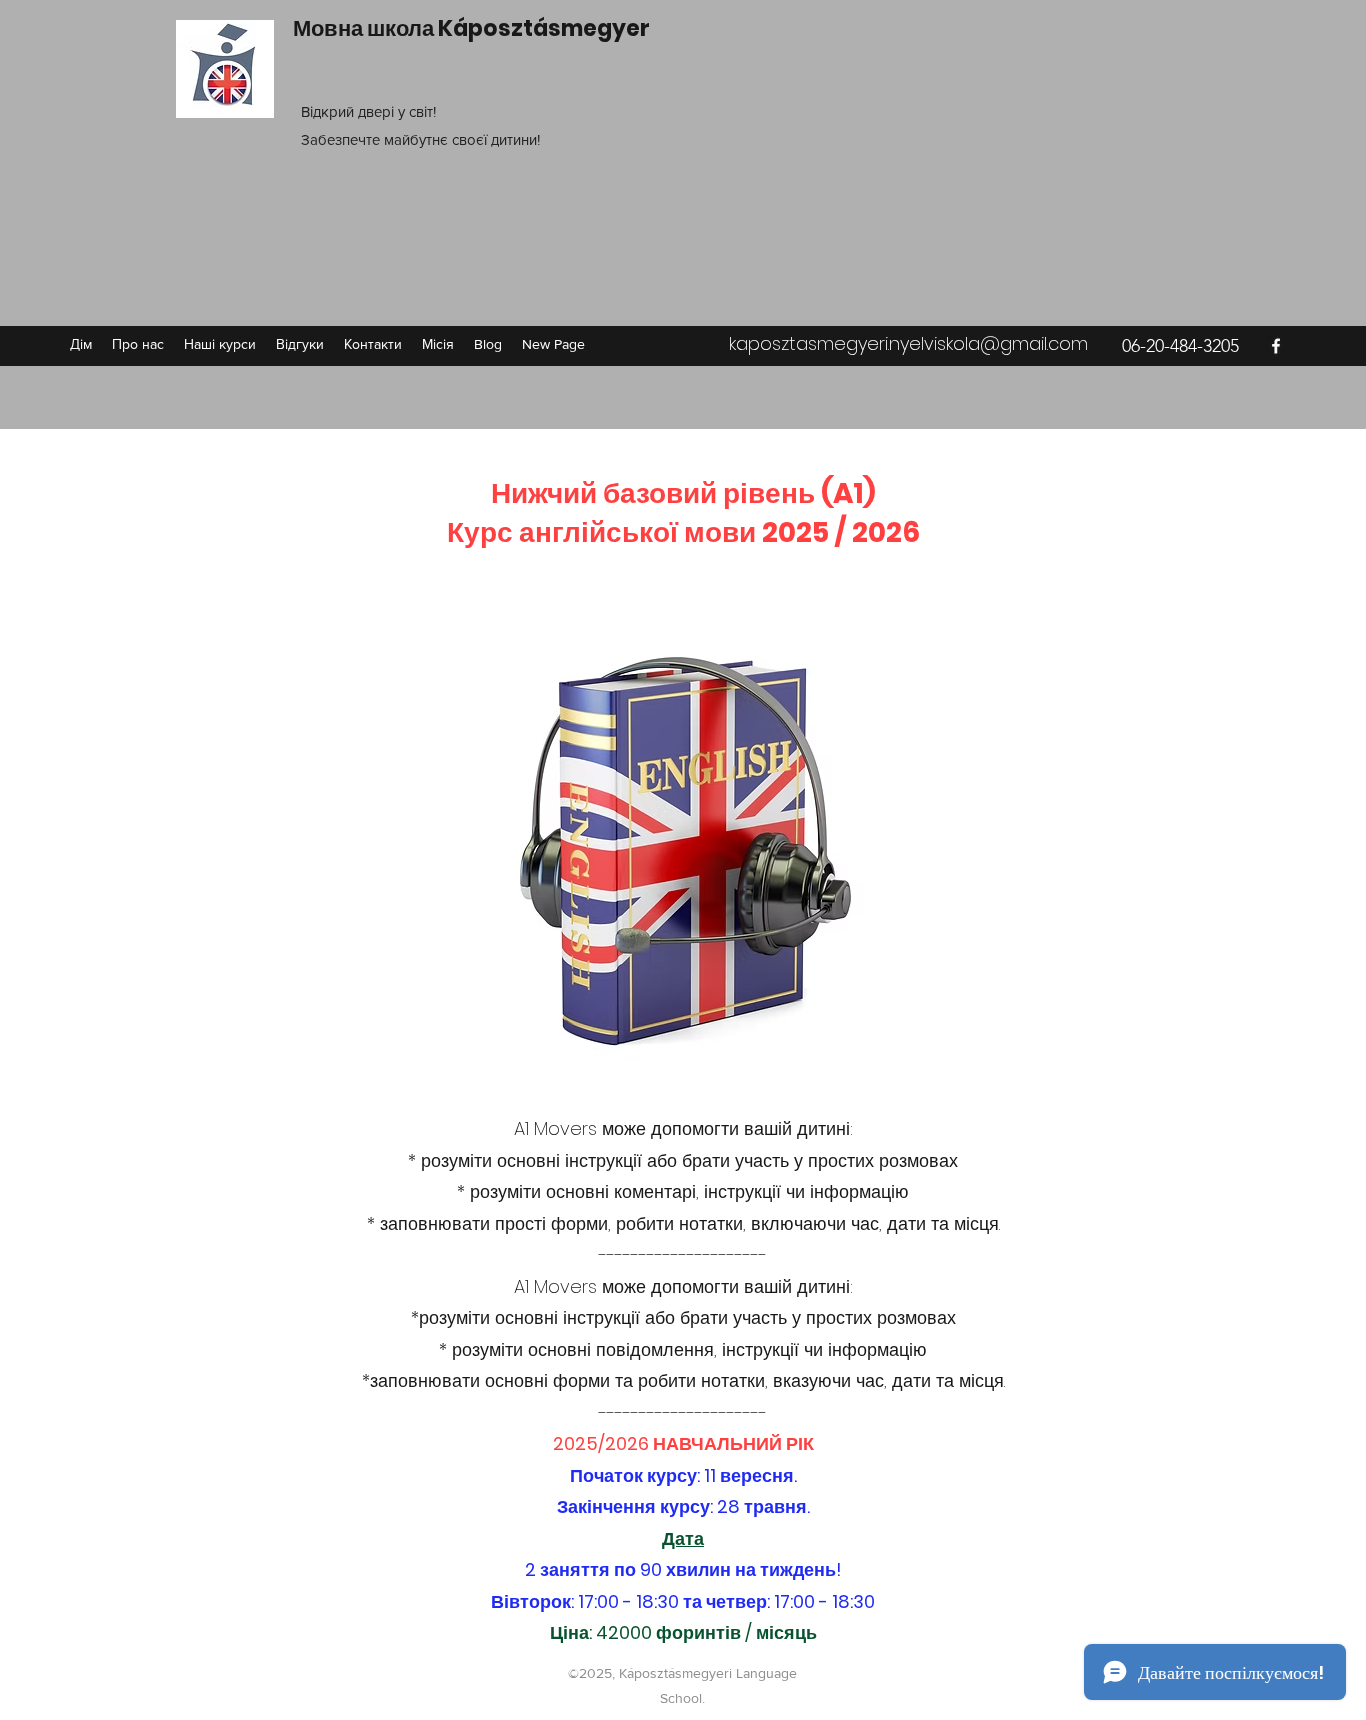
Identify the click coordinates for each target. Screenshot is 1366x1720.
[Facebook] (1276, 346)
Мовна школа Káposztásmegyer (471, 28)
